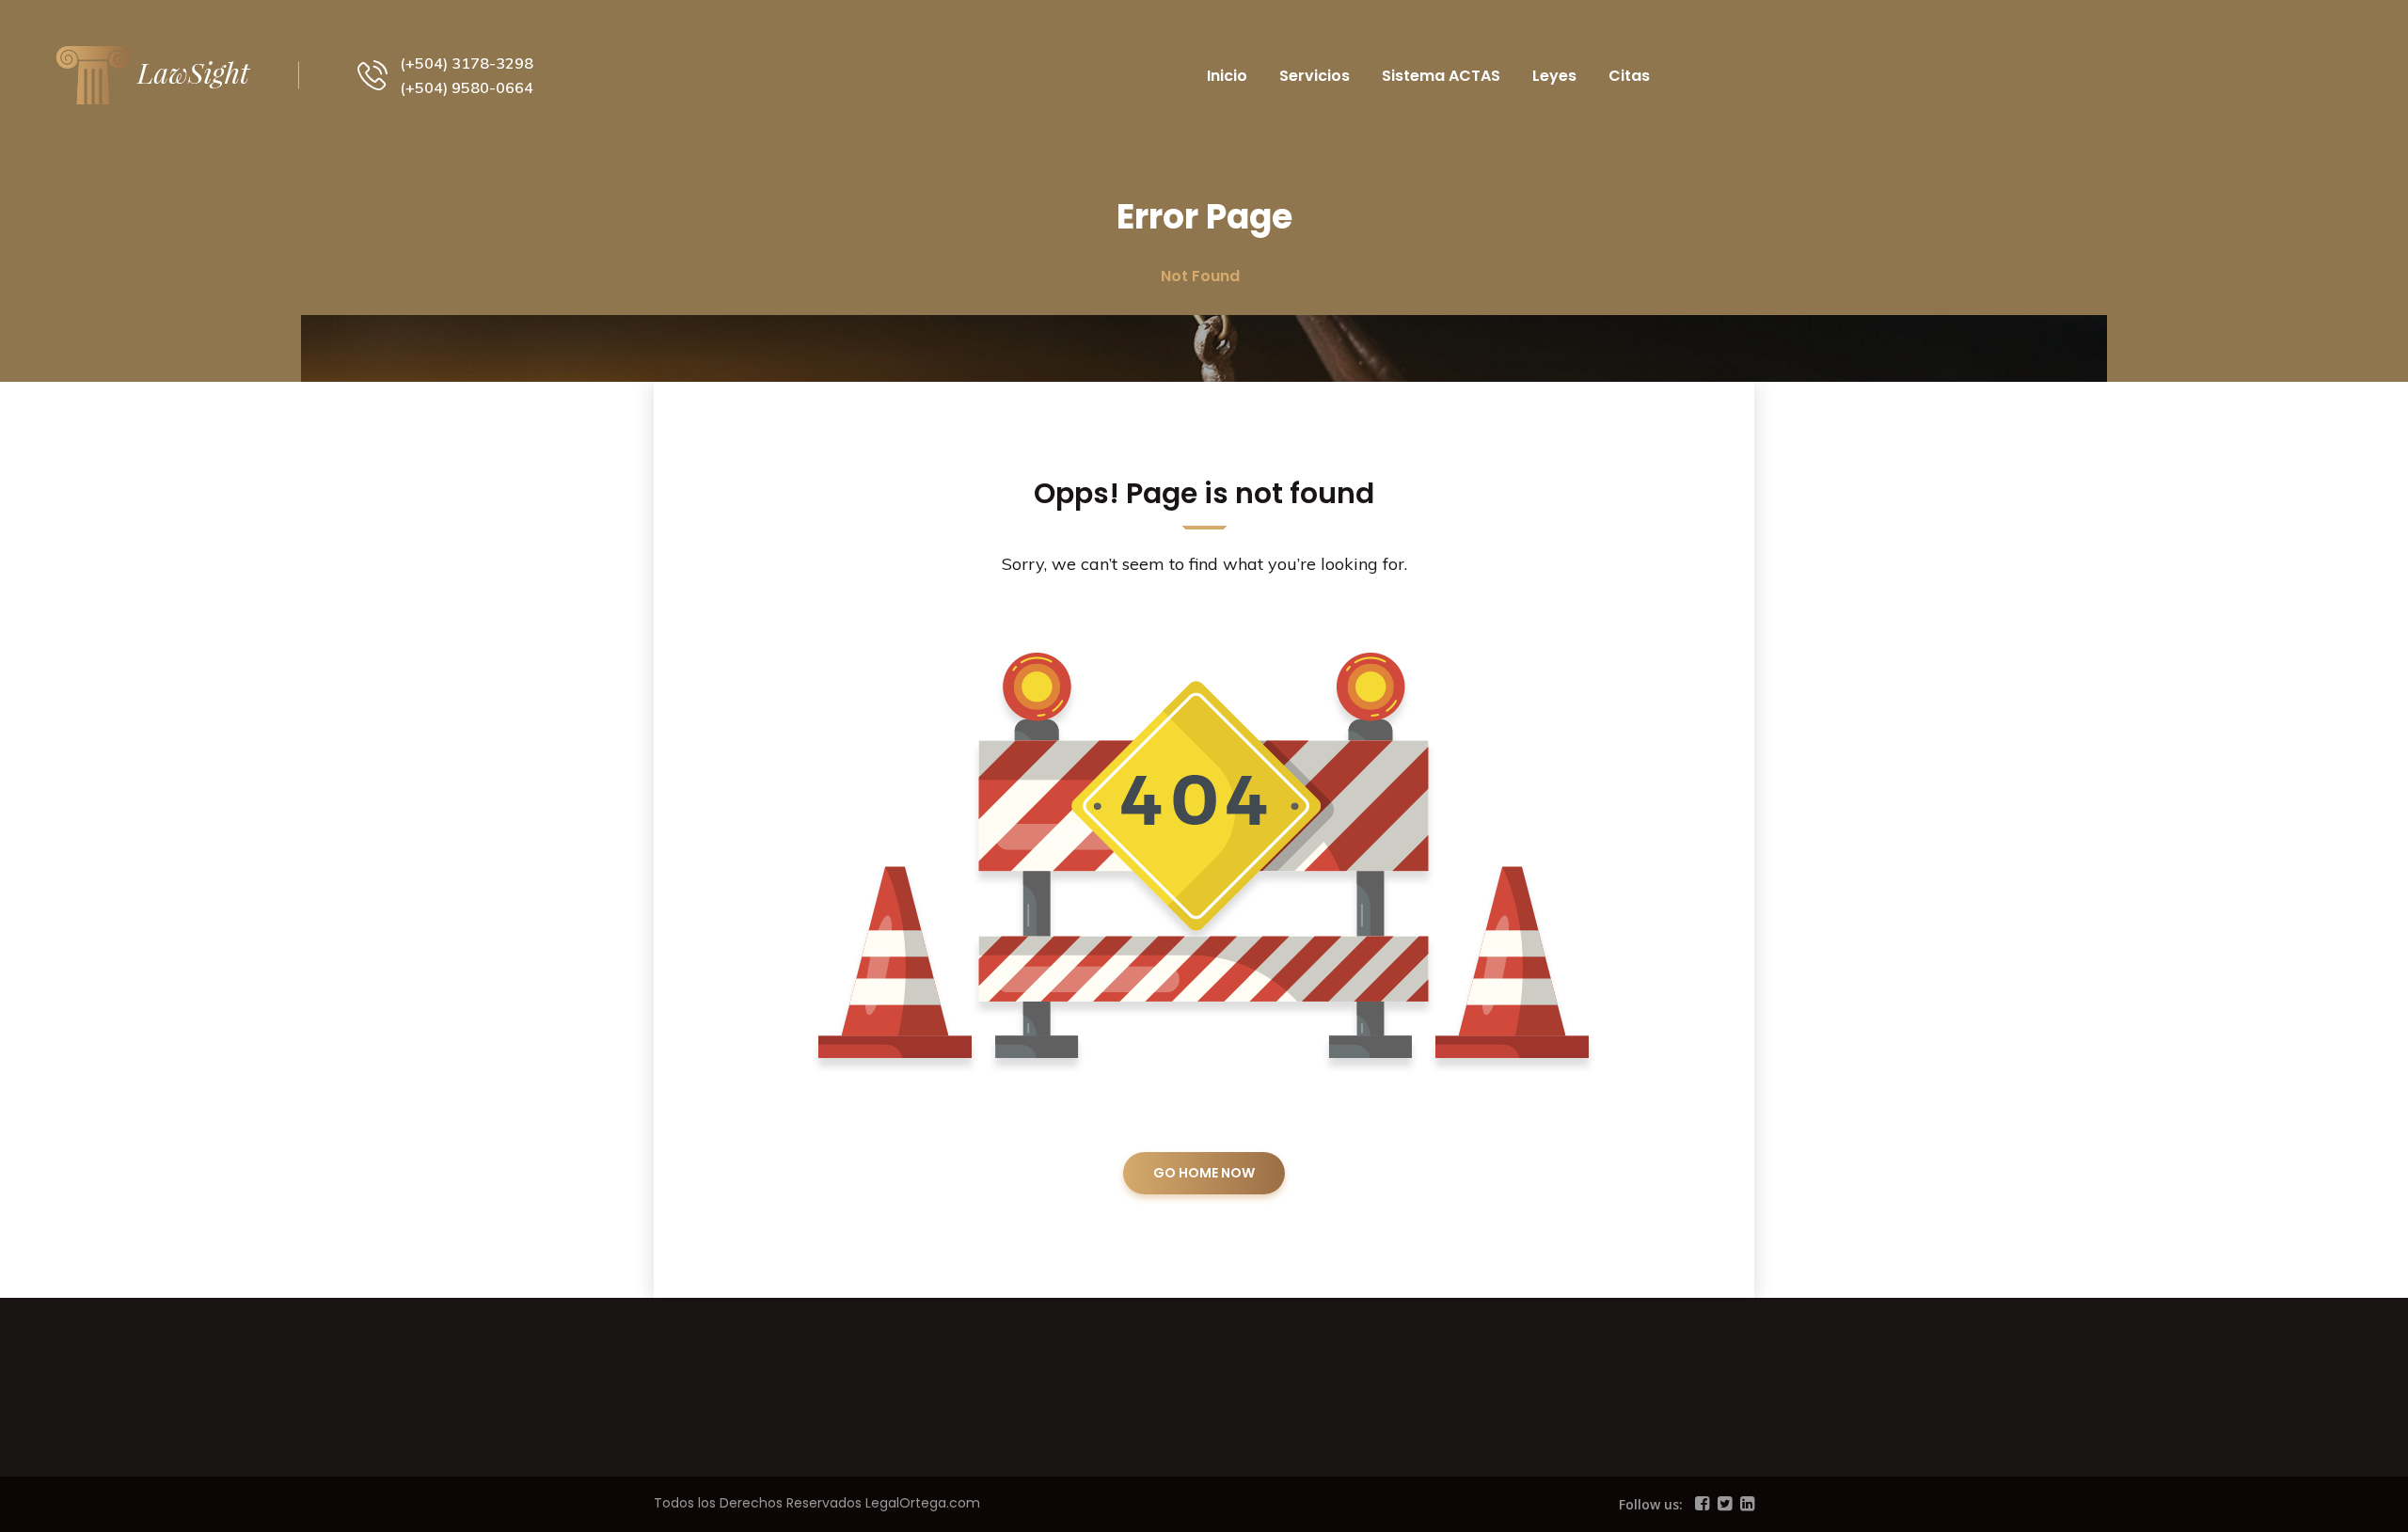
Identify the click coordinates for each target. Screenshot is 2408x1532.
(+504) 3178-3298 (467, 63)
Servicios (1315, 76)
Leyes (1554, 76)
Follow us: (1651, 1504)
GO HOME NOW (1204, 1173)
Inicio (1227, 76)
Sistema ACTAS (1441, 76)
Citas (1629, 76)
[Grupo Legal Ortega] (153, 73)
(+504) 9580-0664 (467, 87)
